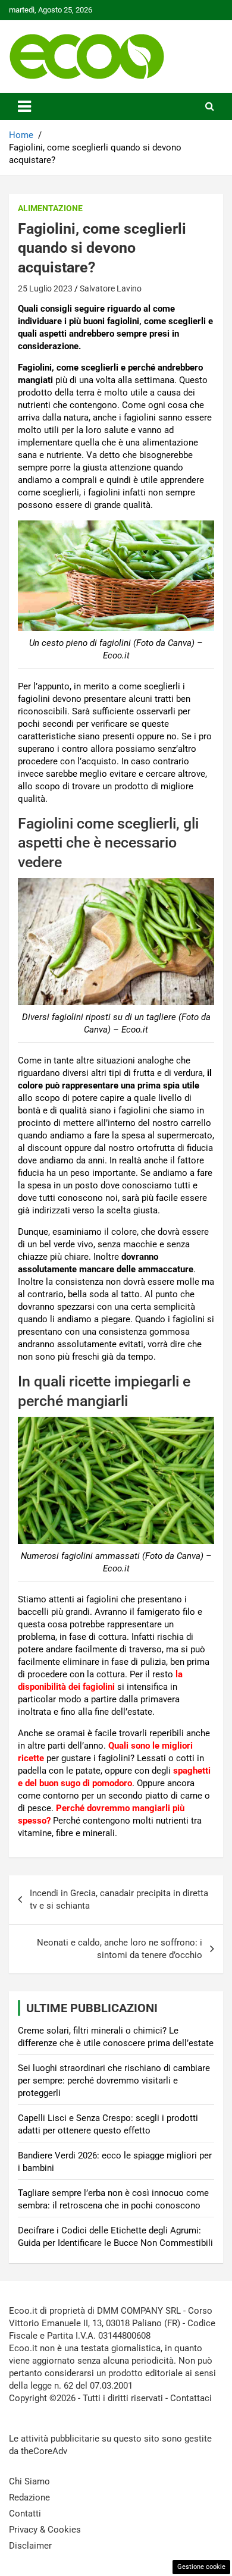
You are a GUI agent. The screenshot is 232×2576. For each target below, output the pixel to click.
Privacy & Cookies (45, 2530)
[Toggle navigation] (24, 106)
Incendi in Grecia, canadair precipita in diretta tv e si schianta (119, 1899)
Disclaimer (30, 2546)
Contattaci (191, 2398)
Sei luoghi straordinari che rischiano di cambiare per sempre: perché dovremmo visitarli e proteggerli (114, 2081)
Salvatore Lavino (111, 288)
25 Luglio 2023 (45, 288)
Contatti (25, 2514)
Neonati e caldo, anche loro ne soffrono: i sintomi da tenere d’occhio (120, 1949)
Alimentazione (50, 208)
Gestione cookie (201, 2567)
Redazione (29, 2497)
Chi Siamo (29, 2481)
